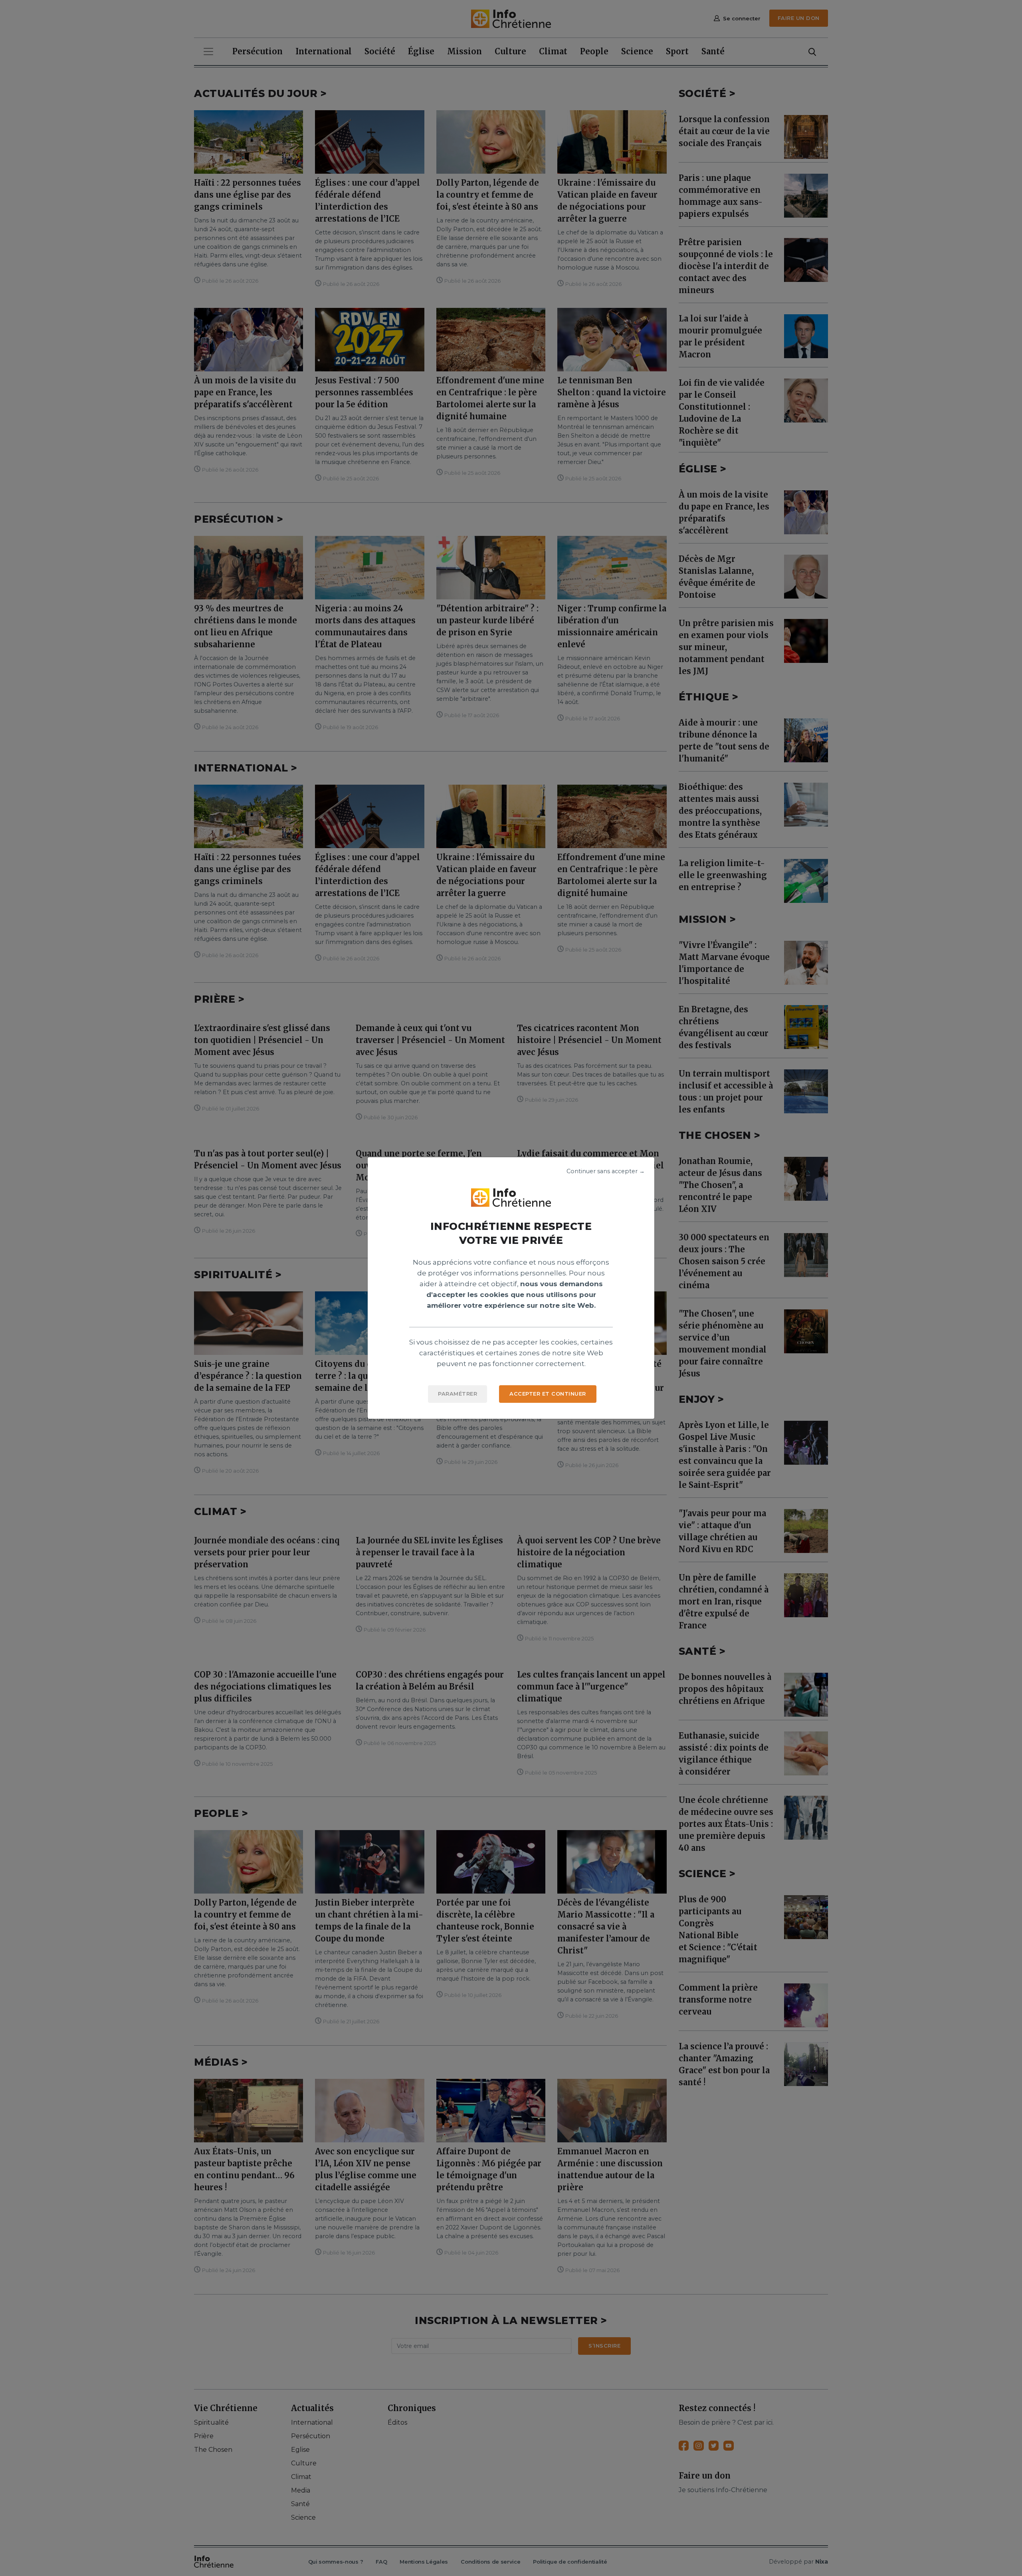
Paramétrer (458, 1394)
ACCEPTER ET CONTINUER (548, 1394)
